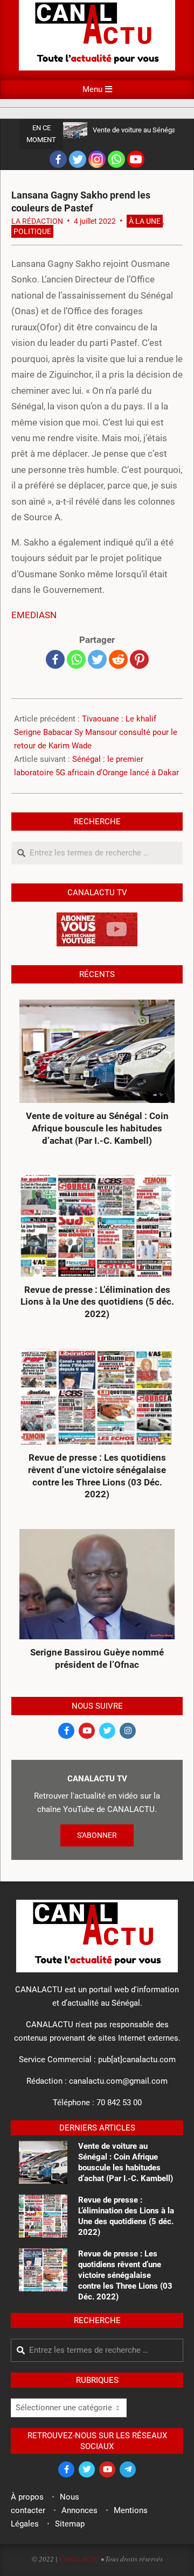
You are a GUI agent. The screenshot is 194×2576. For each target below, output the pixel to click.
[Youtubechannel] (136, 159)
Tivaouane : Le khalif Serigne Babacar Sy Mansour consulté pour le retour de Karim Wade (96, 732)
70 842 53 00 (119, 2103)
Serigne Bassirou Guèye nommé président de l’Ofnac (97, 1658)
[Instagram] (97, 159)
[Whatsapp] (116, 159)
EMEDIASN (34, 615)
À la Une (145, 221)
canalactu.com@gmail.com (118, 2081)
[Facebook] (58, 159)
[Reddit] (118, 659)
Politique (32, 231)
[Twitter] (78, 159)
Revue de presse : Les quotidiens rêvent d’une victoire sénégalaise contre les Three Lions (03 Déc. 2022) (97, 1476)
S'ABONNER (97, 1835)
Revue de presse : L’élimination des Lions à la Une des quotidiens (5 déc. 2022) (97, 1302)
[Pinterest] (139, 659)
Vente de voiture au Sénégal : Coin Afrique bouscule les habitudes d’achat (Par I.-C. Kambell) (97, 1128)
